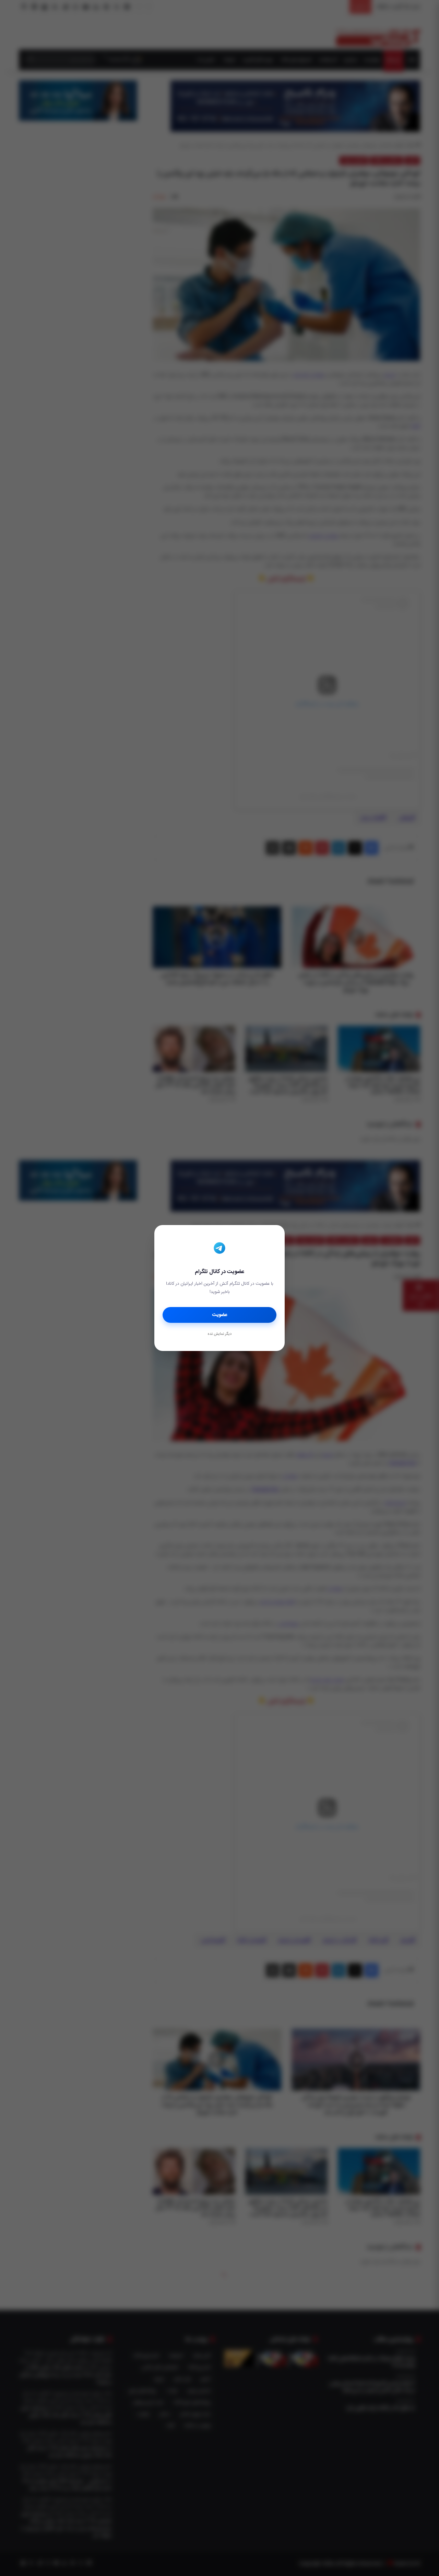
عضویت (220, 1315)
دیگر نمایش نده (219, 1334)
